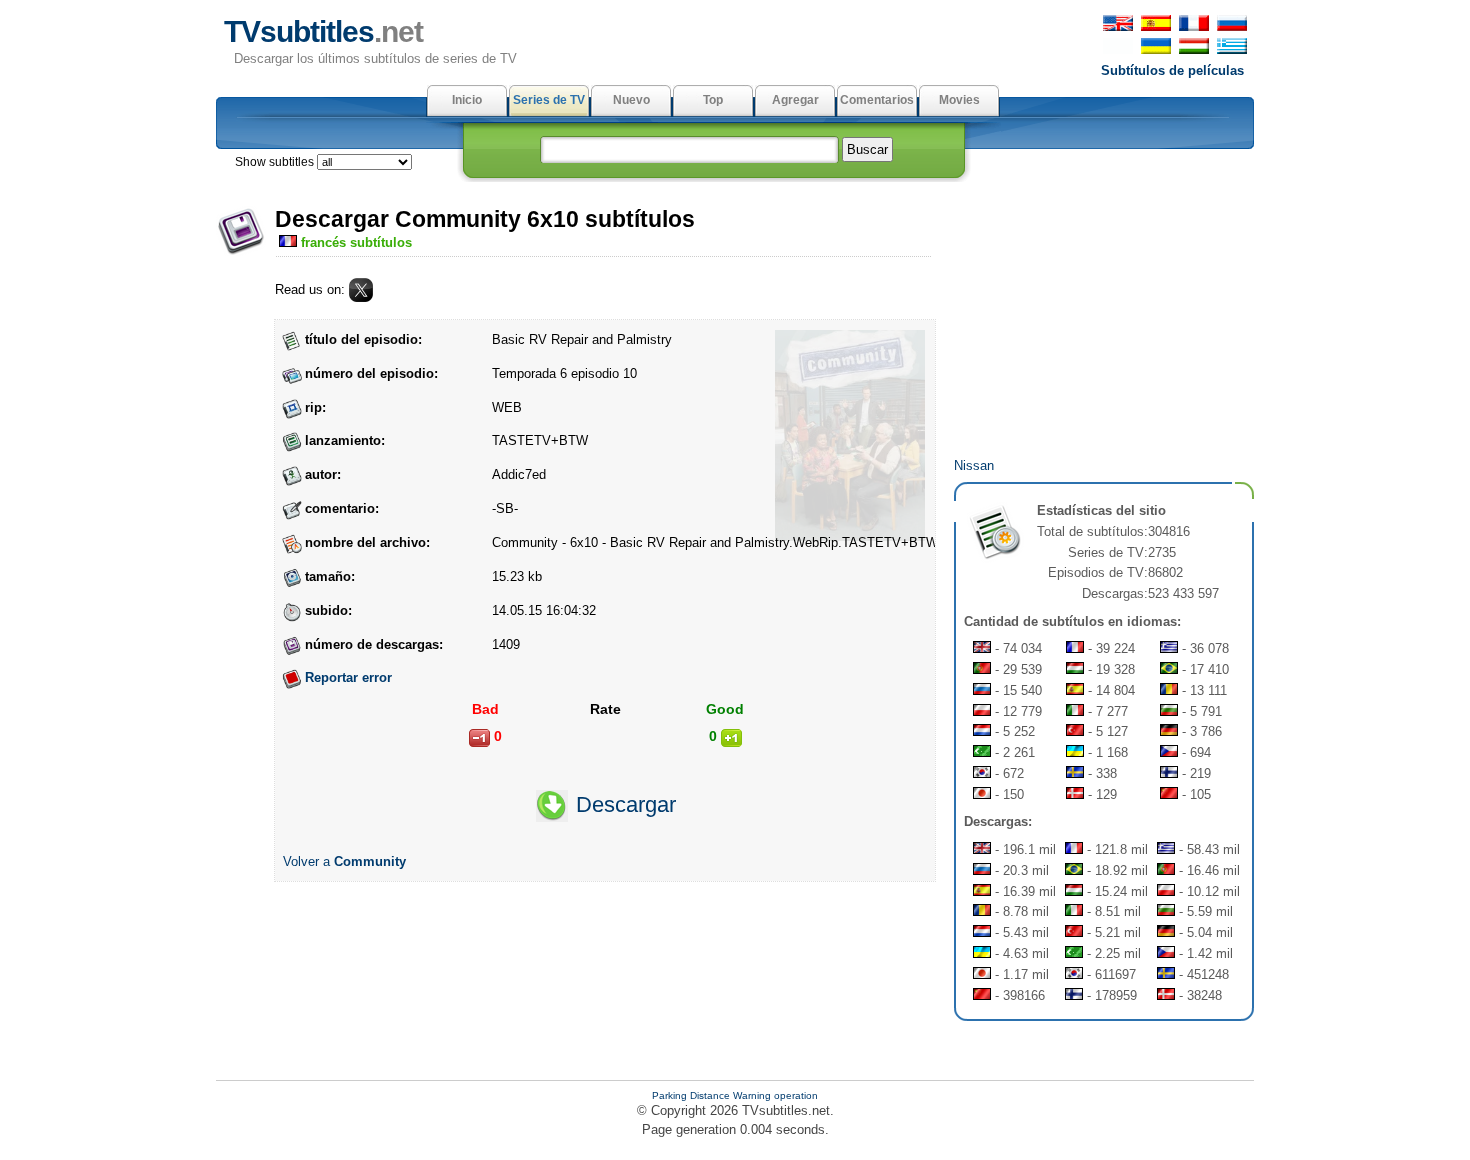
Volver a (344, 861)
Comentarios (877, 100)
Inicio (467, 100)
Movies (959, 100)
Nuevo (631, 100)
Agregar (795, 100)
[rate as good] (731, 738)
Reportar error (348, 677)
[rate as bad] (479, 738)
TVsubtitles (323, 31)
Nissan (974, 465)
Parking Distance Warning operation (735, 1095)
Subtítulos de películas (1172, 70)
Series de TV (549, 100)
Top (713, 100)
